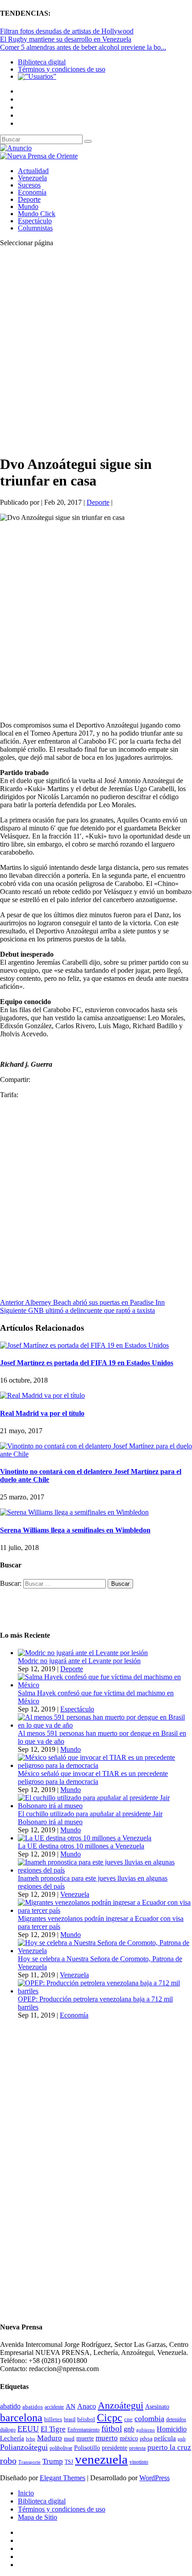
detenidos (176, 2419)
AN (71, 2406)
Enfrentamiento (83, 2430)
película (165, 2438)
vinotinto (139, 2462)
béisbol (86, 2419)
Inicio (26, 2493)
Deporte (29, 199)
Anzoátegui (121, 2406)
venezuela (101, 2459)
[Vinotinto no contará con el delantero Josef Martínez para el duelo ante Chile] (96, 1454)
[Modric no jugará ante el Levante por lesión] (83, 1653)
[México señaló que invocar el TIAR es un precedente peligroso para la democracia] (105, 1765)
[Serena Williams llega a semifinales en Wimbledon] (74, 1512)
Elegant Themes (63, 2478)
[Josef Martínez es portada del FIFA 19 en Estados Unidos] (84, 1345)
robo (8, 2461)
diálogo (8, 2430)
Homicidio (172, 2429)
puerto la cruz (169, 2447)
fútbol (112, 2429)
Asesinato (157, 2407)
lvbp (31, 2439)
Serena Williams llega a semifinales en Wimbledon (75, 1530)
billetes (53, 2419)
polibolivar (61, 2448)
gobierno (146, 2430)
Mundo (28, 207)
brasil (70, 2420)
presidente (115, 2448)
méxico (129, 2438)
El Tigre (53, 2429)
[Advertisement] (96, 350)
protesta (137, 2448)
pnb (182, 2439)
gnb (129, 2429)
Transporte (29, 2462)
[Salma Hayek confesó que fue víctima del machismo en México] (105, 1685)
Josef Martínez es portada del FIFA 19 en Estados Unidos (87, 1363)
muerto (107, 2438)
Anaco (87, 2406)
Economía (32, 192)
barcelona (21, 2418)
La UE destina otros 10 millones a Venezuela (81, 1846)
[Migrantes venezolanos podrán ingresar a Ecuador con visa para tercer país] (105, 1910)
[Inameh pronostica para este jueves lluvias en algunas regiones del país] (105, 1870)
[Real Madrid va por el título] (42, 1395)
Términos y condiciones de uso (62, 69)
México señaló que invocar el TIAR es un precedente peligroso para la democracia (93, 1778)
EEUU (28, 2429)
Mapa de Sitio (38, 2517)
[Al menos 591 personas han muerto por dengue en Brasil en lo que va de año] (105, 1725)
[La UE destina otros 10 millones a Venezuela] (85, 1838)
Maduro (50, 2438)
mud (69, 2438)
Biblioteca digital (42, 62)
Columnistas (35, 228)
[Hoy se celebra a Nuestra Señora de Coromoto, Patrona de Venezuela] (105, 1951)
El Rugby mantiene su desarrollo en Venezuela (66, 39)
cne (128, 2419)
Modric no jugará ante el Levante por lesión (79, 1661)
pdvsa (146, 2439)
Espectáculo (35, 221)
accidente (54, 2407)
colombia (149, 2418)
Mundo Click (37, 214)
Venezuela (32, 178)
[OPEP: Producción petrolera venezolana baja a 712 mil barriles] (105, 1991)
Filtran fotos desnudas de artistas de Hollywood (67, 31)
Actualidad (33, 171)
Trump (53, 2461)
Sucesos (29, 185)
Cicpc (110, 2417)
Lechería (12, 2438)
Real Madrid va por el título (42, 1413)
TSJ (69, 2462)
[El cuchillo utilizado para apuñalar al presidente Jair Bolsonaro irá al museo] (105, 1806)
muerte (85, 2438)
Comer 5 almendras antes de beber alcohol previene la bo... (83, 47)
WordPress (154, 2478)
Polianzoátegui (24, 2447)
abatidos (33, 2407)
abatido (10, 2406)
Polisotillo (87, 2448)
